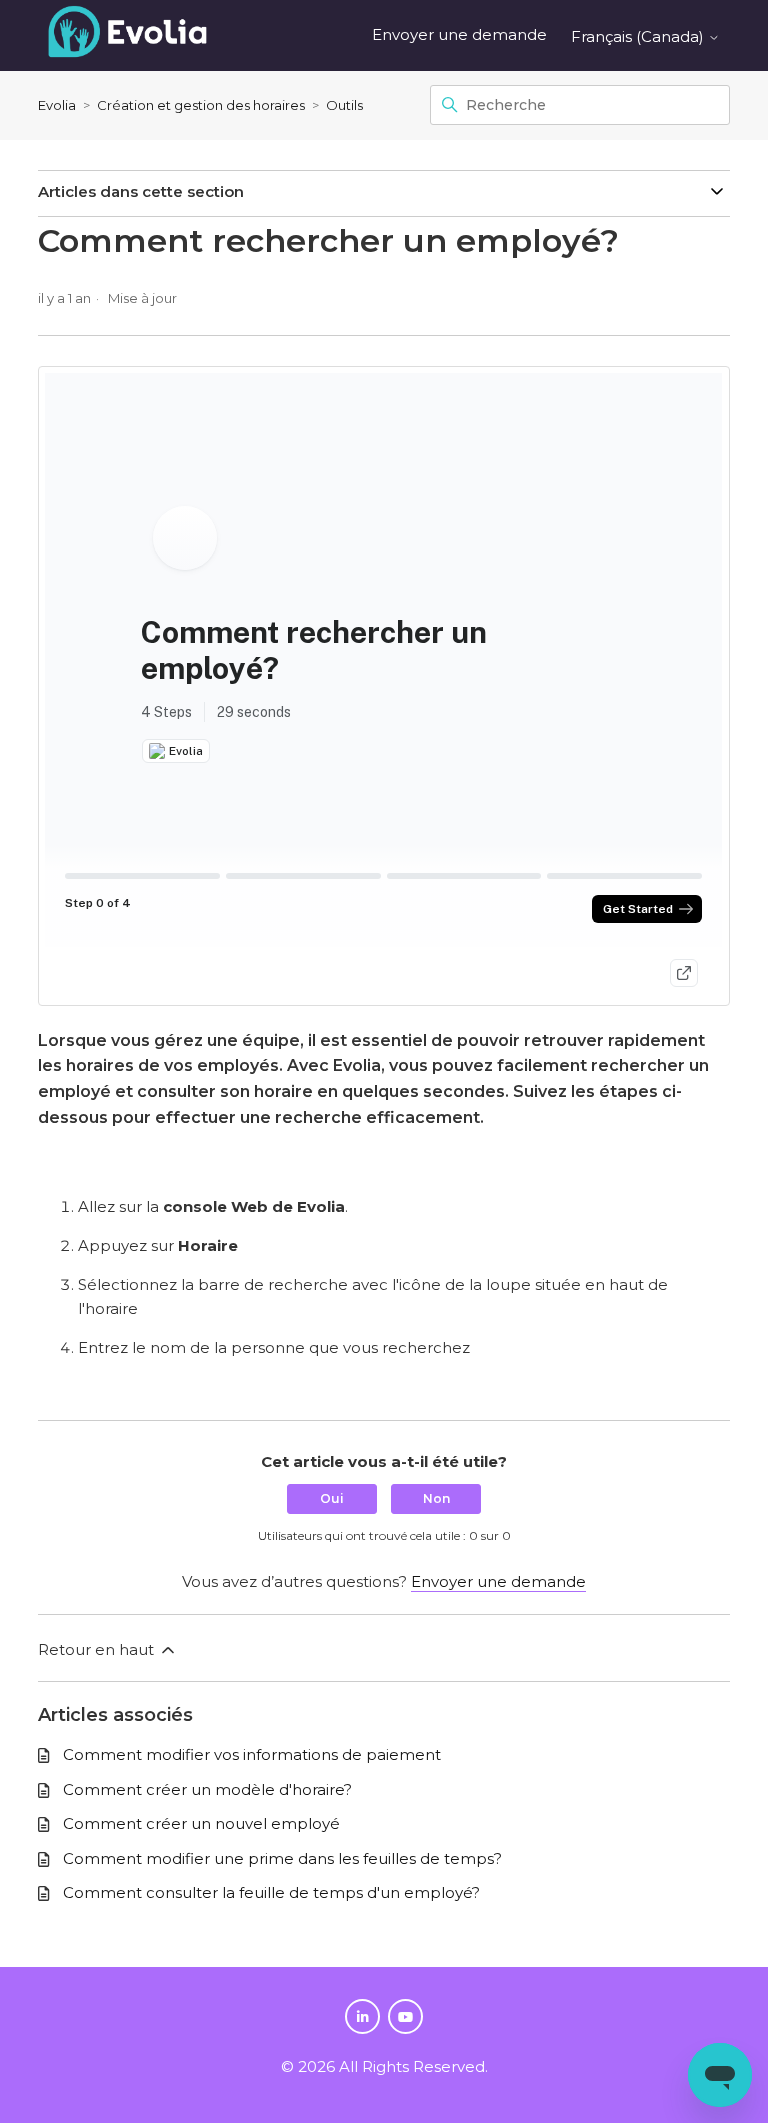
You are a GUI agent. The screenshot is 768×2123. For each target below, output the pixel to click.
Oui (332, 1498)
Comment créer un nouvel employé (201, 1823)
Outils (344, 105)
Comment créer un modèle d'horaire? (207, 1789)
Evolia (57, 105)
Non (436, 1498)
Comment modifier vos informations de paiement (252, 1754)
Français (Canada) (639, 36)
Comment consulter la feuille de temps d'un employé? (271, 1892)
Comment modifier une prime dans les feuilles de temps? (282, 1858)
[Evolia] (127, 35)
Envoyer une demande (459, 34)
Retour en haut (98, 1649)
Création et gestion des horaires (201, 105)
